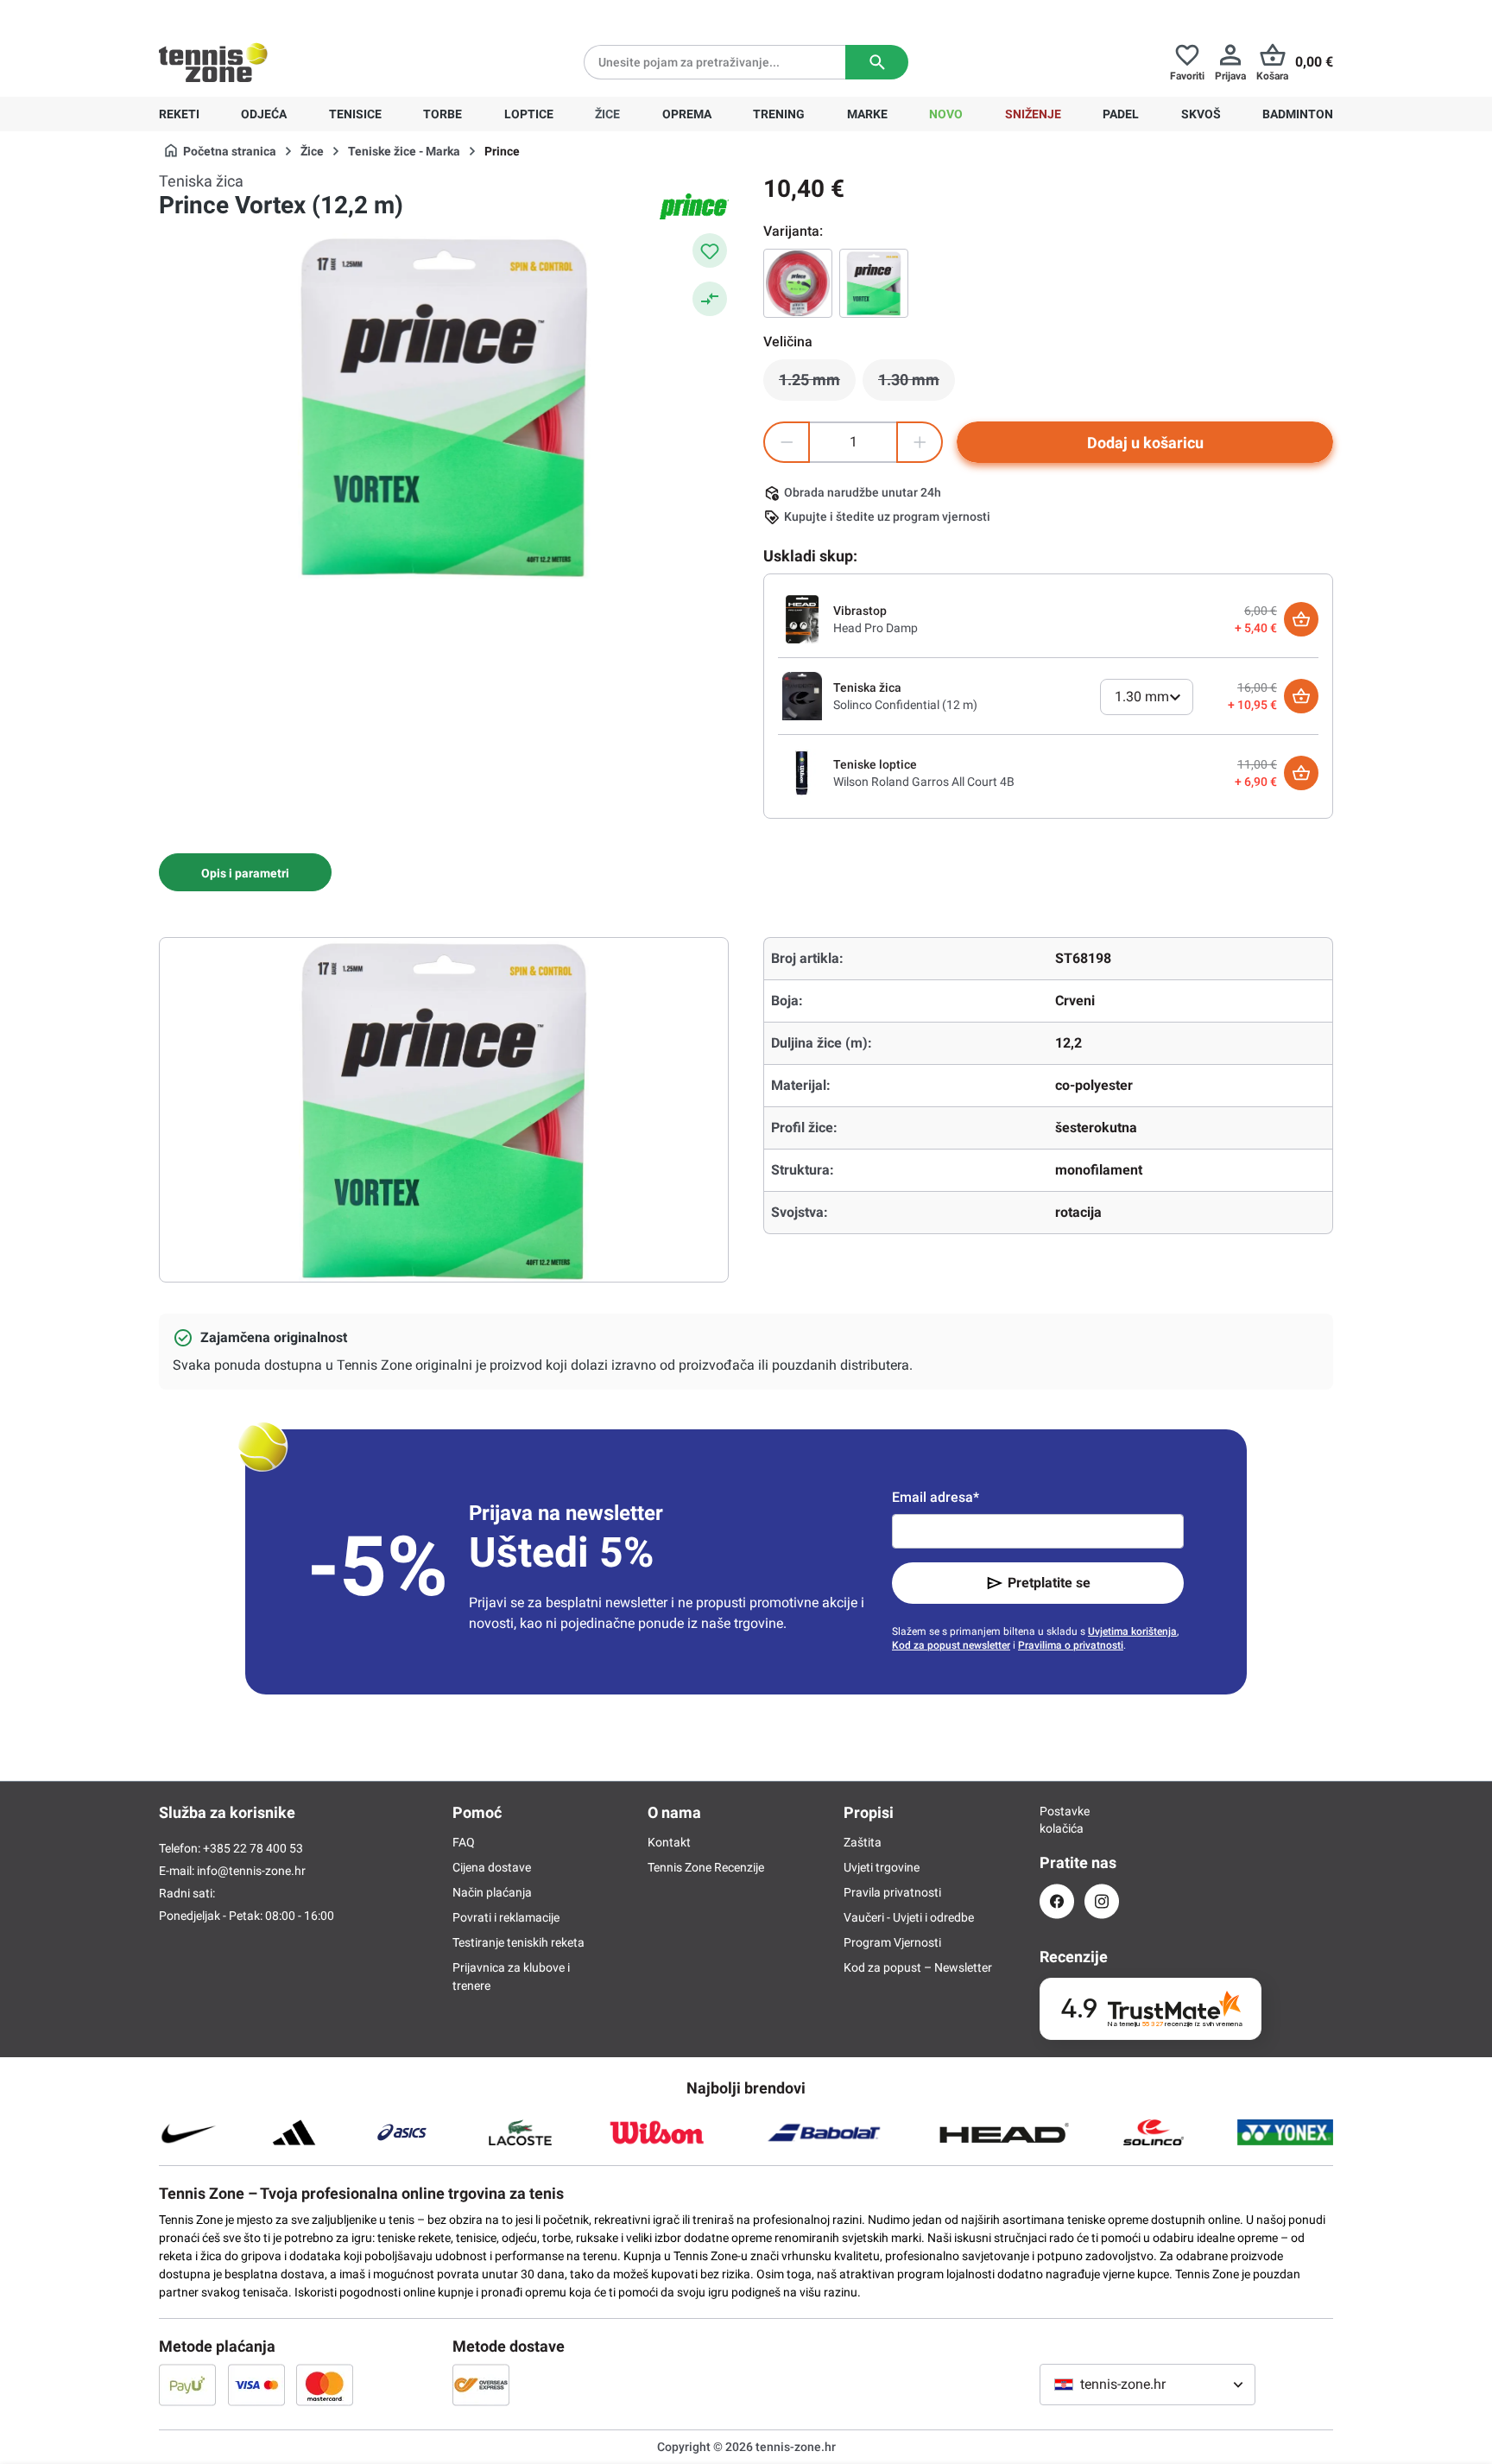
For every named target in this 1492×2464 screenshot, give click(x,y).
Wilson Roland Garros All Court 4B (924, 782)
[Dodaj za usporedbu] (710, 299)
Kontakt (669, 1842)
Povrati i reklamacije (506, 1917)
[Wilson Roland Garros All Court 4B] (802, 772)
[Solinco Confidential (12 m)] (802, 695)
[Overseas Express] (481, 2385)
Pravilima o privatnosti (1071, 1645)
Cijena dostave (492, 1867)
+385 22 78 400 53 (267, 14)
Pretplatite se (1049, 1583)
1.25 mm (817, 384)
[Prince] (694, 206)
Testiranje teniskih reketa (518, 1942)
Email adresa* (936, 1497)
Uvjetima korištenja (1132, 1631)
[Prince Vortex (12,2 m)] (874, 283)
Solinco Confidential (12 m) (905, 705)
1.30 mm (917, 384)
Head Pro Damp (876, 628)
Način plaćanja (492, 1892)
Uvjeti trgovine (882, 1867)
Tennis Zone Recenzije (706, 1867)
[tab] (245, 872)
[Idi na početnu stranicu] (213, 62)
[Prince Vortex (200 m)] (798, 283)
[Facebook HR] (1057, 1901)
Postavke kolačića (1057, 1820)
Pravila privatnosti (892, 1892)
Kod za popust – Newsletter (918, 1967)
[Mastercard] (325, 2385)
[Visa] (256, 2385)
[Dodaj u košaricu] (1301, 619)
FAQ (464, 1842)
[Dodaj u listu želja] (710, 250)
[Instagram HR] (1102, 1901)
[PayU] (187, 2385)
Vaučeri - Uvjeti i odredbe (909, 1917)
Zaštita (863, 1842)
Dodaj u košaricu (1145, 443)
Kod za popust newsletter (951, 1645)
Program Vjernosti (892, 1942)
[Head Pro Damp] (802, 618)
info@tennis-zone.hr (251, 1871)
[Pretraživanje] (877, 62)
